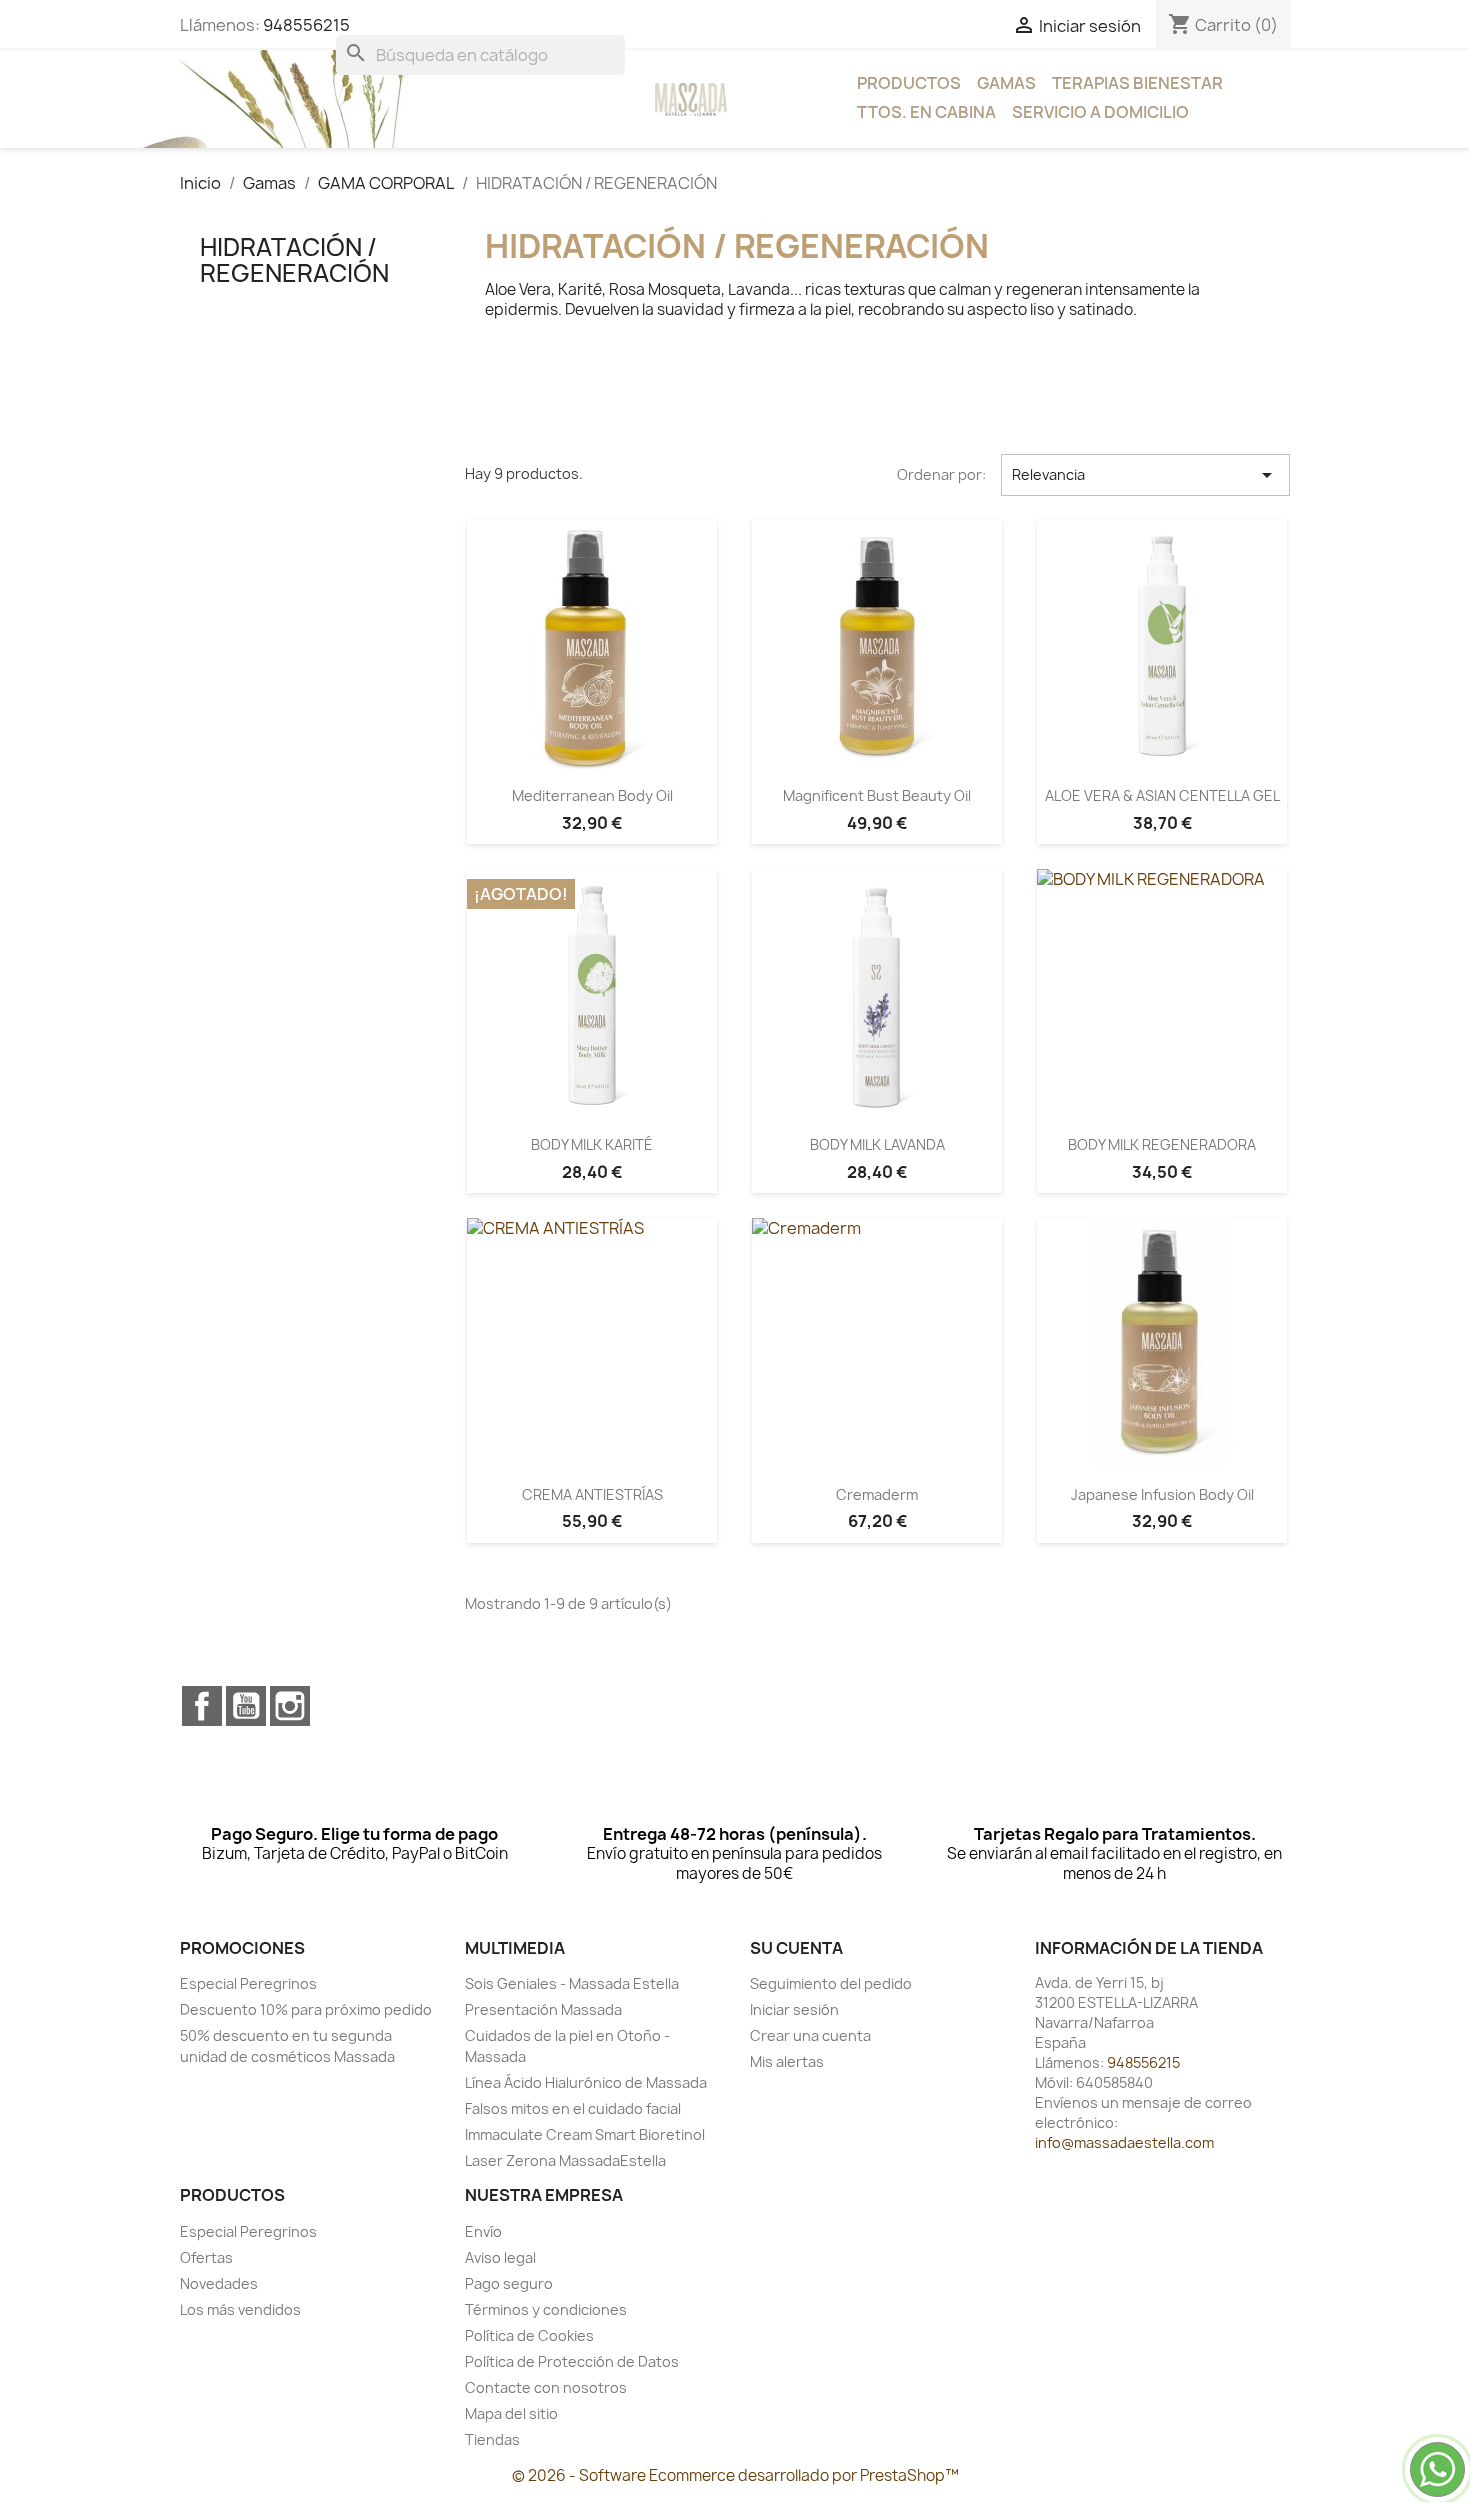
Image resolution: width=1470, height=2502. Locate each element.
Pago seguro (509, 2283)
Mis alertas (787, 2061)
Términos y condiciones (546, 2309)
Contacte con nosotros (546, 2387)
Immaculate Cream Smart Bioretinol (585, 2134)
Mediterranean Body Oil (592, 795)
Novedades (219, 2283)
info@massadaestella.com (1124, 2142)
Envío (483, 2231)
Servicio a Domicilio (1100, 112)
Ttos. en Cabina (926, 112)
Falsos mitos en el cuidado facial (573, 2108)
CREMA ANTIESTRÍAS (592, 1494)
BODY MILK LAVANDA (877, 1144)
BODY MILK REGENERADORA (1162, 1144)
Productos (909, 83)
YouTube (246, 1706)
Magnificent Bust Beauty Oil (877, 795)
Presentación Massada (543, 2009)
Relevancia (1145, 475)
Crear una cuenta (810, 2035)
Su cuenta (796, 1948)
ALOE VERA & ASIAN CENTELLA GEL (1162, 795)
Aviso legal (500, 2257)
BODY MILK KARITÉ (592, 1144)
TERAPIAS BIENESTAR (1137, 83)
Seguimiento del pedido (831, 1983)
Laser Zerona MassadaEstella (565, 2160)
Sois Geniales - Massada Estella (572, 1983)
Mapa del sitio (511, 2413)
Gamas (1006, 83)
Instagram (290, 1706)
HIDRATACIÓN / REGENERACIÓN (294, 260)
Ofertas (206, 2257)
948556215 (306, 25)
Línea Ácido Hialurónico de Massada (586, 2082)
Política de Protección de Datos (572, 2361)
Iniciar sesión (794, 2009)
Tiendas (492, 2439)
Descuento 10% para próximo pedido (306, 2009)
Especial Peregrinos (248, 1983)
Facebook (202, 1706)
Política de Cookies (529, 2335)
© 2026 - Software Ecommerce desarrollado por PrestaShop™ (735, 2475)
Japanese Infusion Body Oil (1162, 1494)
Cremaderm (877, 1494)
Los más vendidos (240, 2309)
